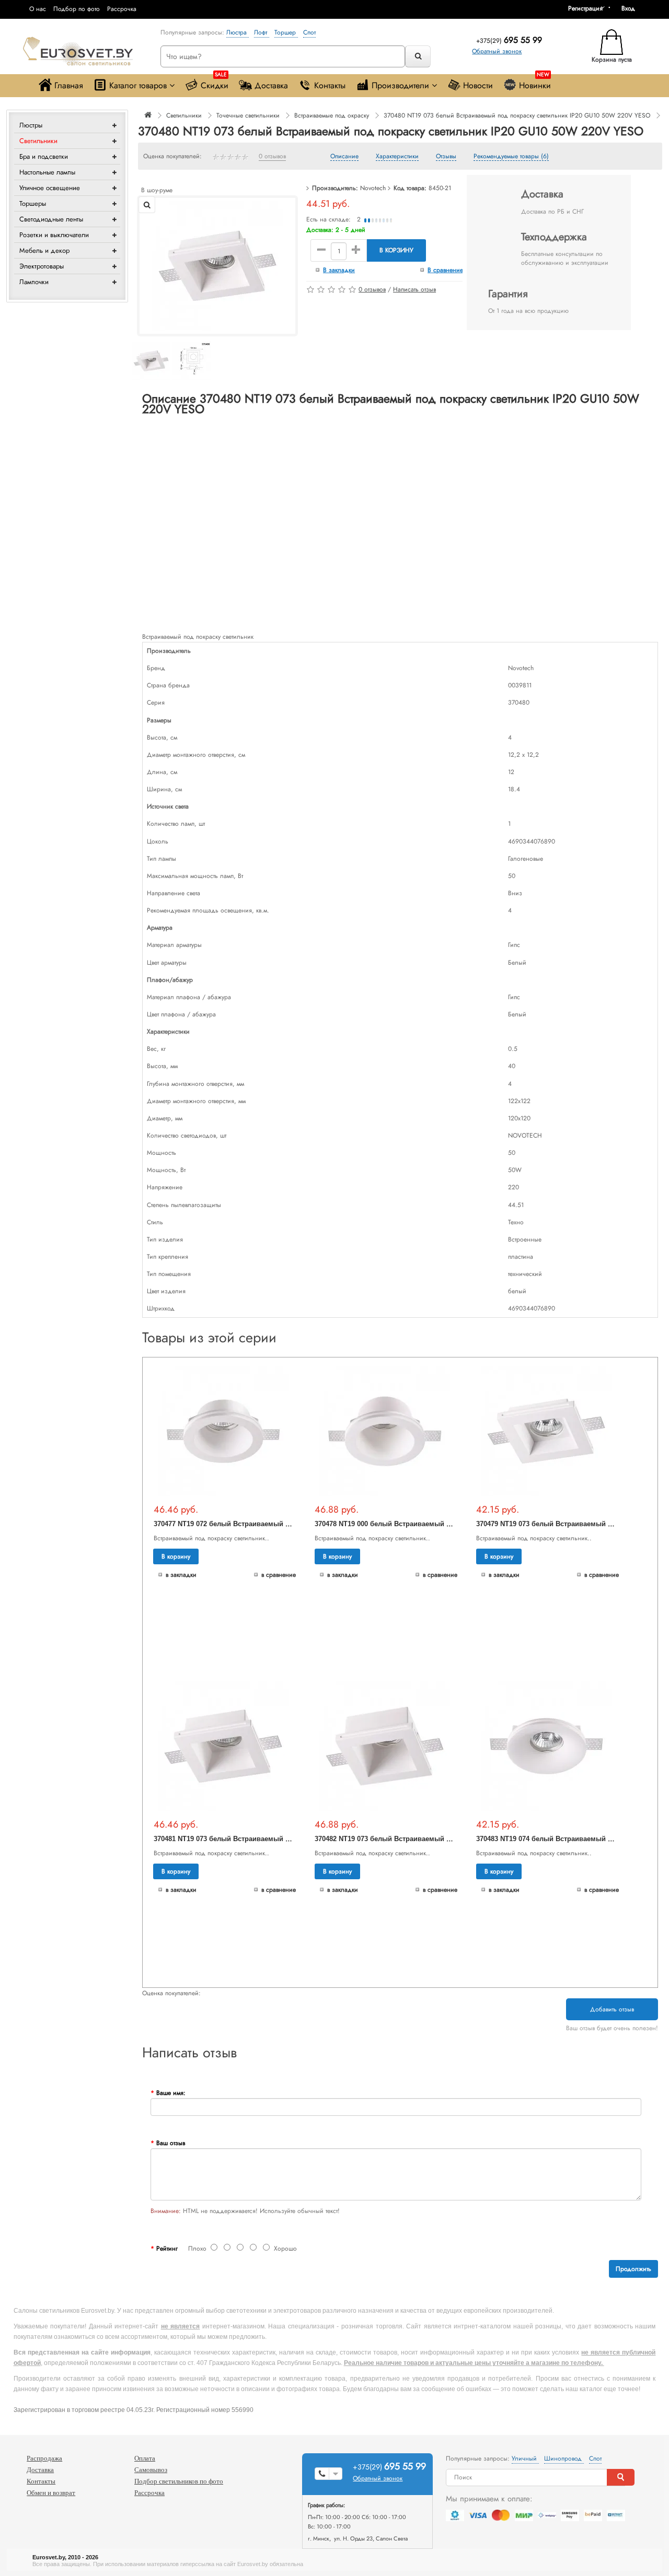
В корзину (396, 250)
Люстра (238, 32)
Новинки (535, 83)
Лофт (262, 32)
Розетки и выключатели (54, 235)
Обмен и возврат (51, 2493)
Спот (309, 32)
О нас (38, 9)
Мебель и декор (44, 250)
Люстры (31, 125)
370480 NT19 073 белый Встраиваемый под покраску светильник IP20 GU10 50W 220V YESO (517, 115)
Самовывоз (151, 2470)
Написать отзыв (414, 289)
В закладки (339, 270)
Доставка (271, 85)
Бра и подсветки (44, 156)
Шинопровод (564, 2458)
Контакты (330, 85)
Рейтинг (167, 2249)
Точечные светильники (248, 115)
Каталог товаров (138, 85)
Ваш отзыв (171, 2143)
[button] (632, 8)
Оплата (145, 2458)
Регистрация (585, 8)
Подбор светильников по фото (179, 2481)
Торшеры (33, 203)
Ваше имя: (171, 2093)
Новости (478, 85)
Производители (400, 85)
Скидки (215, 83)
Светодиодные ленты (51, 219)
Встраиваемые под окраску (332, 115)
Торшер (286, 32)
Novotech (373, 188)
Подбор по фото (77, 9)
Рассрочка (122, 9)
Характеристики (397, 157)
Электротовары (42, 266)
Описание (344, 157)
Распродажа (44, 2458)
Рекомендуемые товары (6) (511, 157)
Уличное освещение (50, 188)
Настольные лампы (47, 172)
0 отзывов (272, 157)
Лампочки (34, 282)
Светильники (38, 141)
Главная (69, 85)
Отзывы (446, 157)
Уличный (525, 2458)
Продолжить (633, 2269)
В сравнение (445, 270)
